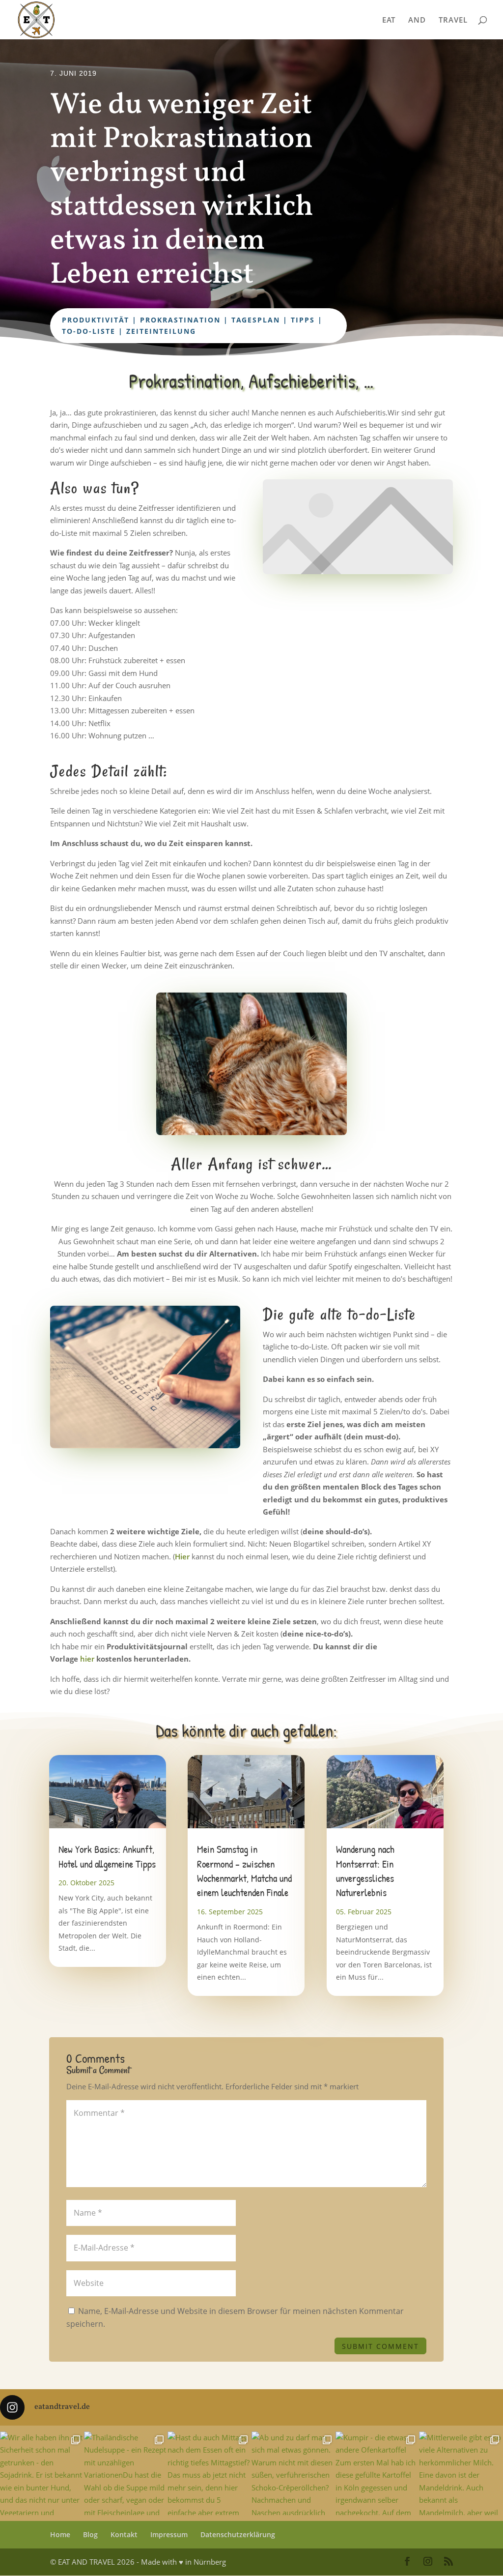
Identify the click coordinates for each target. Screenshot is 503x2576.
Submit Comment (380, 2346)
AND (417, 20)
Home (60, 2534)
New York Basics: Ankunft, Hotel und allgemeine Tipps (107, 1856)
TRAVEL (453, 20)
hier (87, 1659)
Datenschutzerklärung (238, 2534)
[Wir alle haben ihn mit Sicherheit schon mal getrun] (42, 2474)
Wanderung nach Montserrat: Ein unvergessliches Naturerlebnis (365, 1871)
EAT (389, 20)
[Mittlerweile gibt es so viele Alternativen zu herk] (461, 2474)
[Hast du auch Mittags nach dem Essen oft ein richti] (210, 2474)
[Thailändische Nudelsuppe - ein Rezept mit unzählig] (126, 2474)
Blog (90, 2534)
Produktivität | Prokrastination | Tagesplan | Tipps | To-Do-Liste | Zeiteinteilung (192, 326)
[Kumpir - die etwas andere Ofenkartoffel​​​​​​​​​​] (377, 2474)
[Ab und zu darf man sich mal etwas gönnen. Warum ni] (293, 2474)
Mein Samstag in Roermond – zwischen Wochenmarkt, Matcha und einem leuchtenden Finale (244, 1871)
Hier (182, 1556)
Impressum (169, 2534)
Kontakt (124, 2534)
